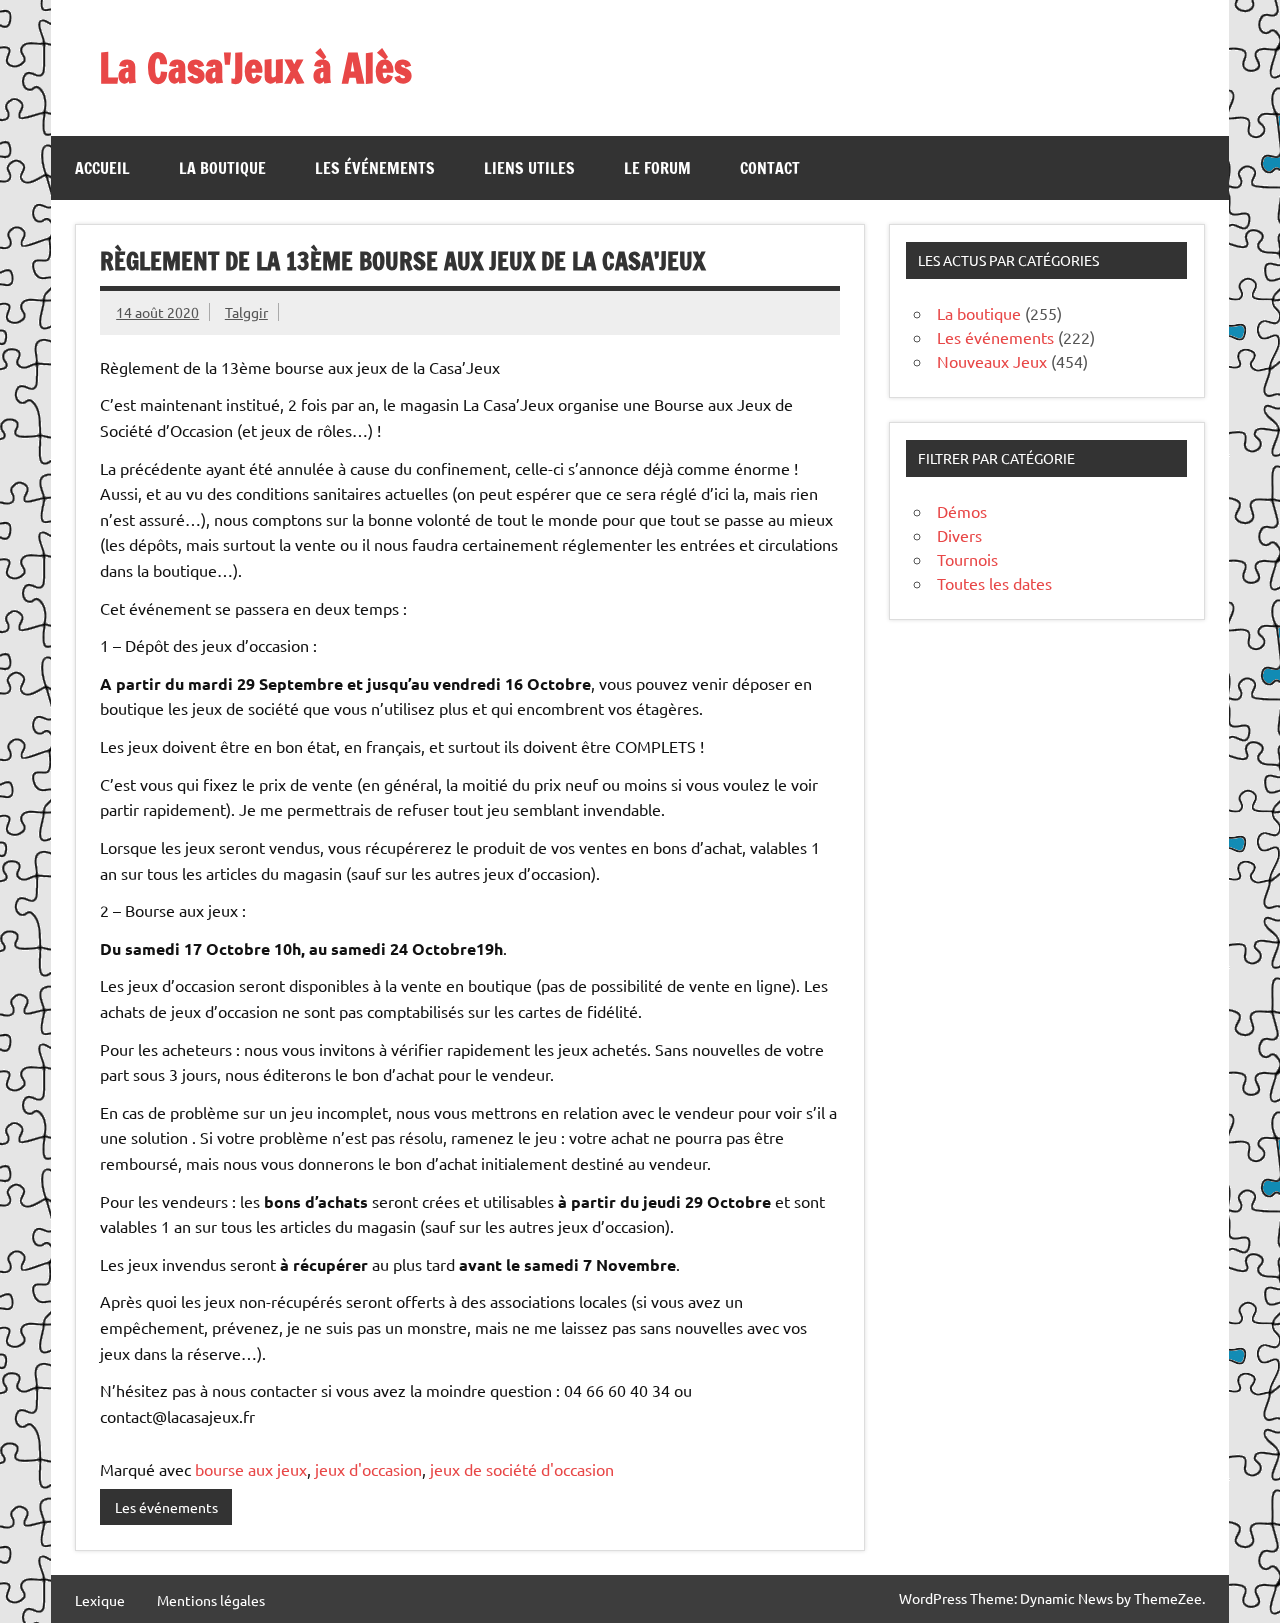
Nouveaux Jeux (992, 361)
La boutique (222, 168)
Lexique (100, 1600)
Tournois (967, 559)
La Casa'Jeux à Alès (255, 67)
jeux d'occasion (368, 1469)
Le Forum (657, 168)
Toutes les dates (994, 583)
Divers (959, 535)
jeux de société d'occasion (522, 1469)
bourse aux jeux (251, 1469)
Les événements (375, 168)
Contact (770, 168)
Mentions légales (211, 1600)
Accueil (102, 168)
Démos (962, 511)
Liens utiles (529, 168)
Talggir (246, 312)
